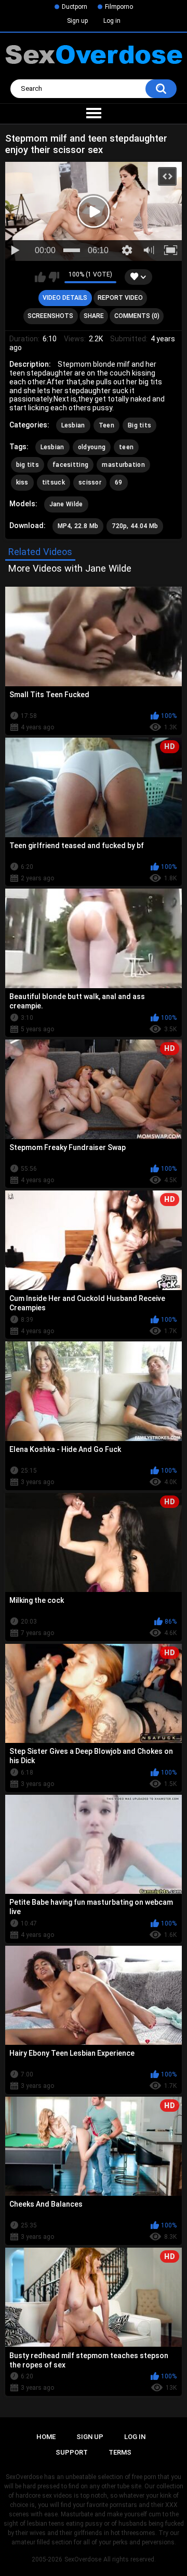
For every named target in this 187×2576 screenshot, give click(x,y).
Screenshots (50, 316)
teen (126, 447)
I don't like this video (54, 277)
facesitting (70, 465)
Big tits (139, 425)
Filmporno (119, 7)
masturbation (123, 465)
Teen (106, 425)
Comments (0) (137, 316)
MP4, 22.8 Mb (78, 526)
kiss (22, 482)
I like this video (40, 277)
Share (94, 316)
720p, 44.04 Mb (135, 526)
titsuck (54, 482)
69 (119, 482)
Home (46, 2437)
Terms (120, 2452)
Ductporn (75, 7)
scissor (90, 482)
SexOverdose (83, 2559)
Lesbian (73, 425)
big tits (28, 465)
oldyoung (92, 447)
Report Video (120, 298)
